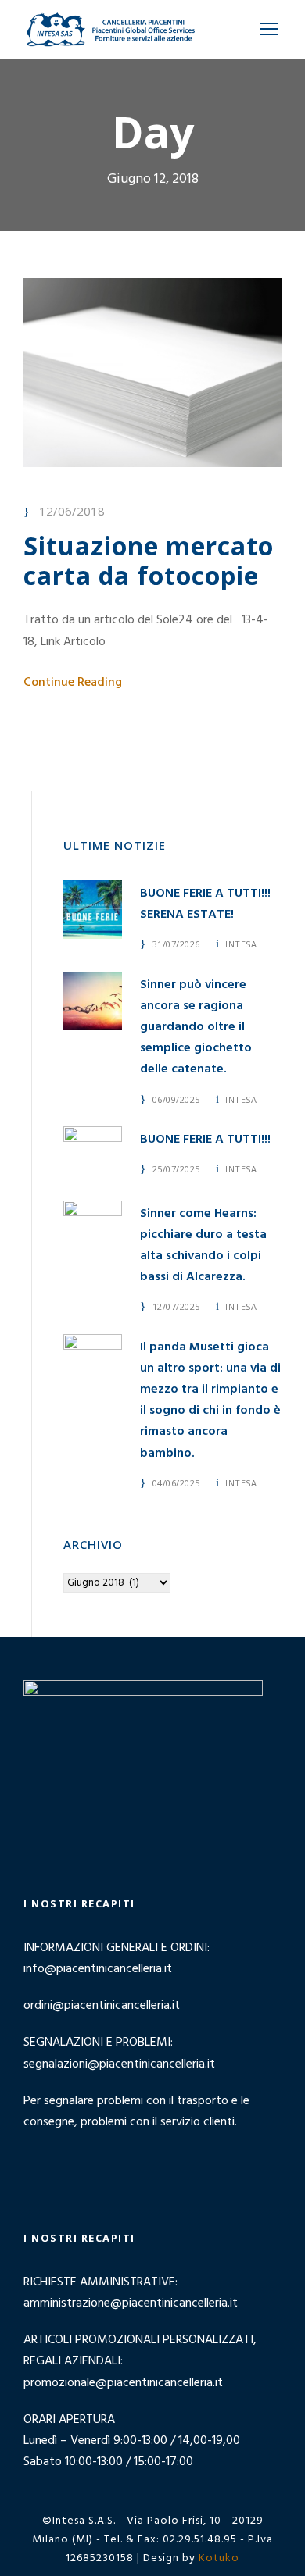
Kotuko (219, 2558)
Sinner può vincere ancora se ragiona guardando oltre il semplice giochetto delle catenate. (196, 1028)
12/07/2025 (176, 1306)
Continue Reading (73, 683)
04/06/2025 (176, 1483)
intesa (241, 944)
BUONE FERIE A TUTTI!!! (205, 1140)
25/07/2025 (176, 1169)
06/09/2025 (176, 1099)
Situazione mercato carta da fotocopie (149, 560)
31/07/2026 (176, 944)
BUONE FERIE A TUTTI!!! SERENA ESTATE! (205, 904)
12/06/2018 (72, 511)
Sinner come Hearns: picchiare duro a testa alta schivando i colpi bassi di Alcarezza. (203, 1246)
